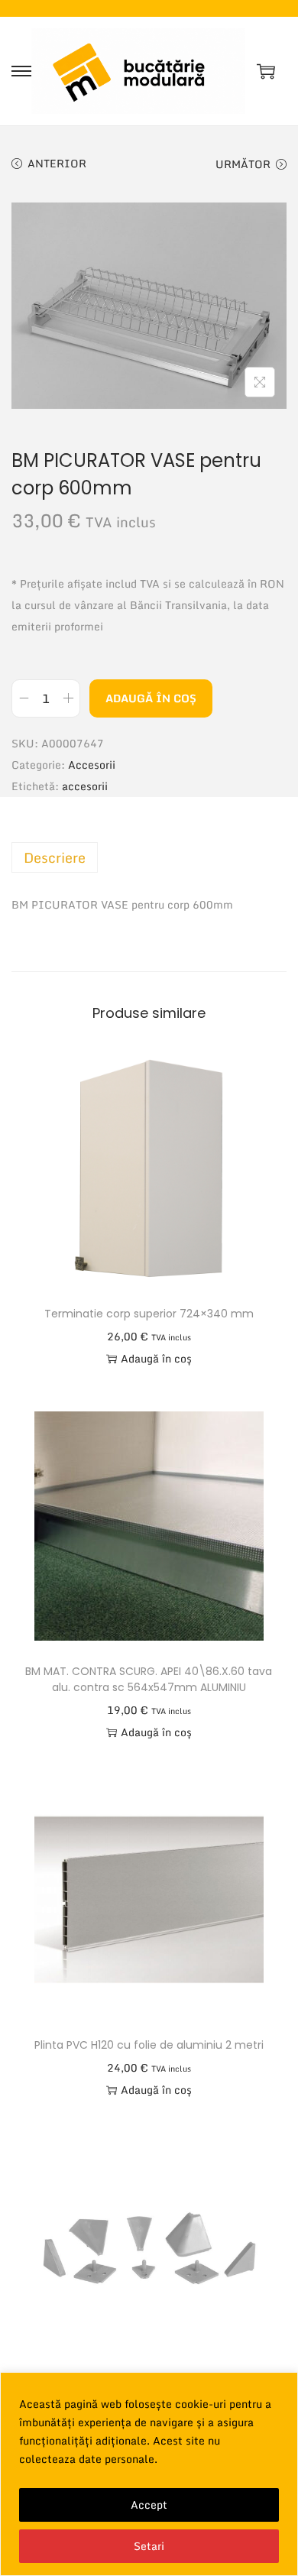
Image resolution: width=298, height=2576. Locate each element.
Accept (149, 2505)
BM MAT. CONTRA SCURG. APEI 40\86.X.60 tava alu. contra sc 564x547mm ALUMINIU (149, 1679)
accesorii (85, 786)
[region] (149, 2474)
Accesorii (92, 765)
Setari (149, 2546)
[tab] (149, 857)
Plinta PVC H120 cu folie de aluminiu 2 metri (149, 2045)
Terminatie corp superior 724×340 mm (149, 1314)
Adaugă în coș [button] (156, 1358)
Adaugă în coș (151, 698)
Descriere (55, 857)
